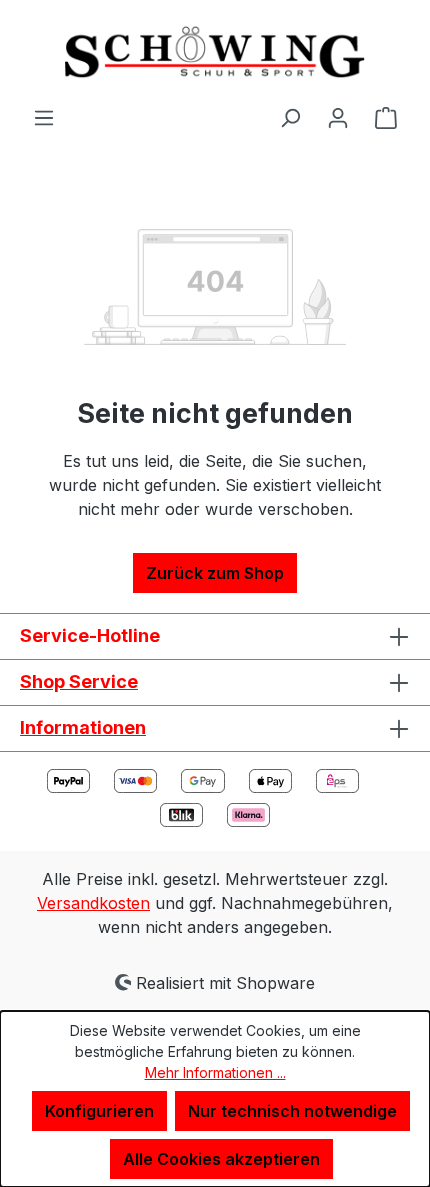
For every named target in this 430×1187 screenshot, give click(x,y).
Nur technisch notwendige (292, 1111)
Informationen (83, 727)
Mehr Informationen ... (215, 1072)
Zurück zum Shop (215, 573)
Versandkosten (93, 903)
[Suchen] (290, 117)
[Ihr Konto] (338, 117)
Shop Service (79, 681)
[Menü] (44, 117)
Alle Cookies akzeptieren (221, 1159)
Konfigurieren (99, 1111)
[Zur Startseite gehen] (215, 52)
